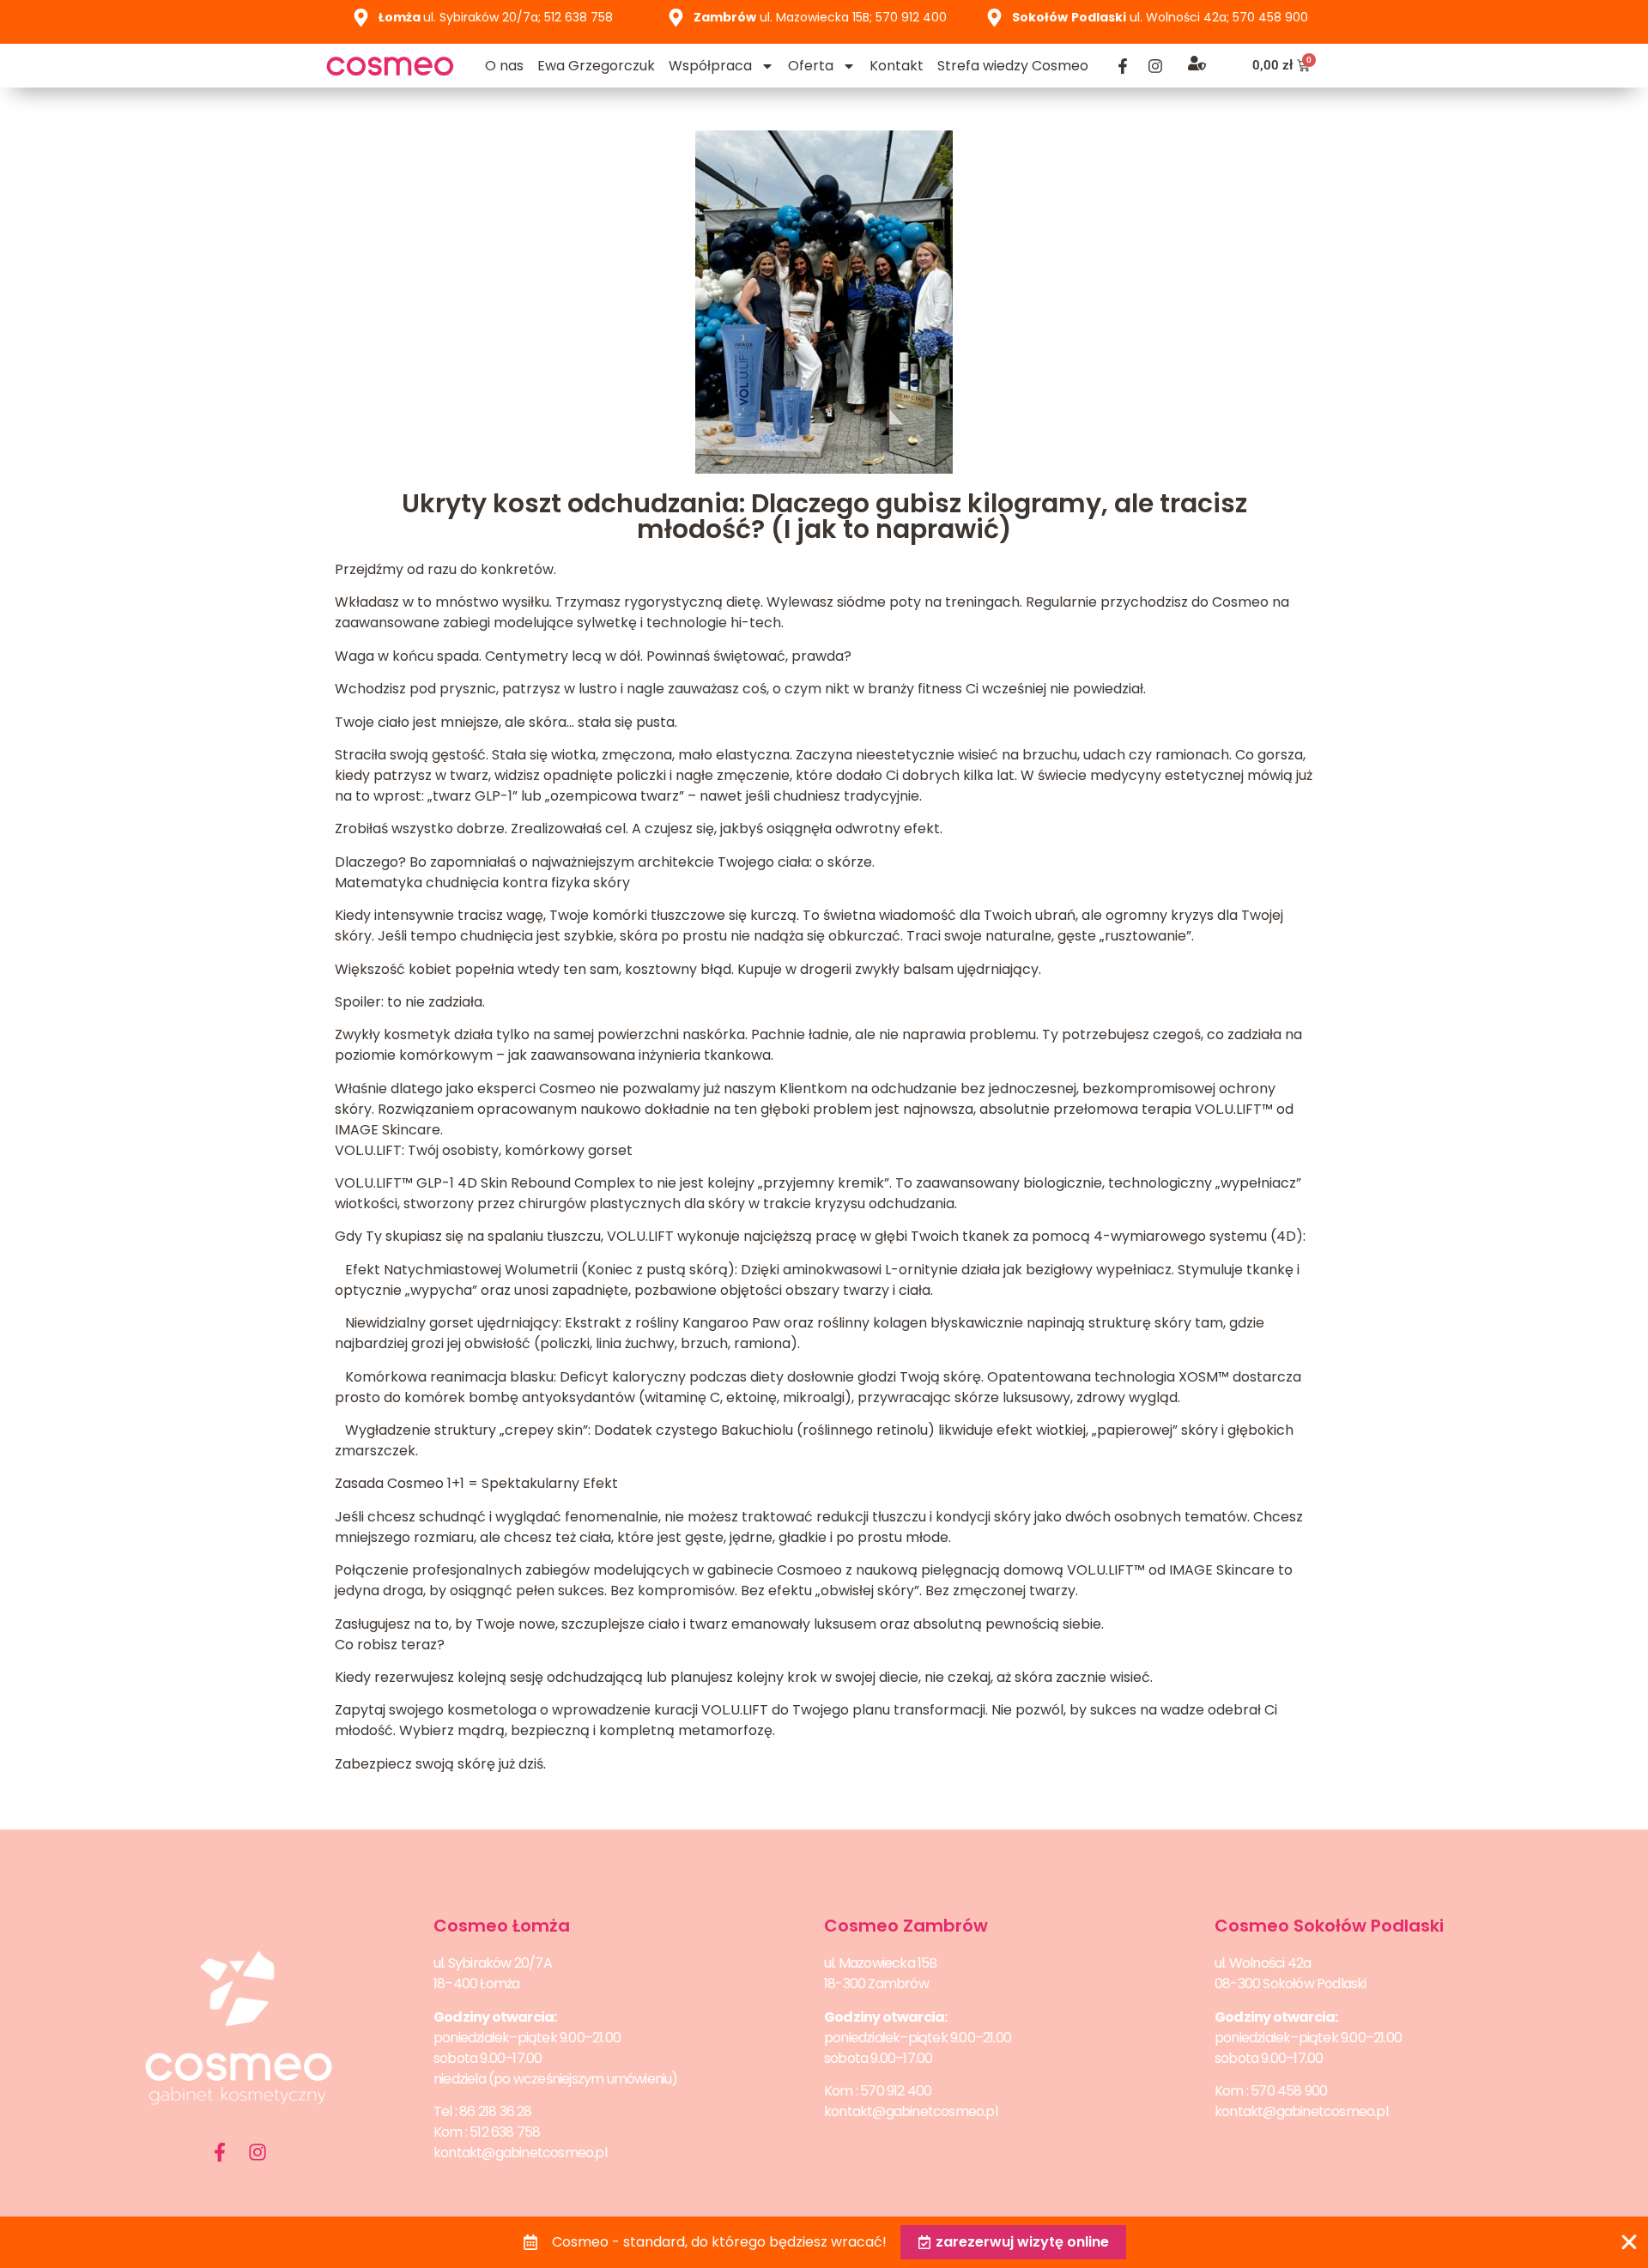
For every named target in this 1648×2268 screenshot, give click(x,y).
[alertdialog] (824, 2242)
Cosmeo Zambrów (906, 1926)
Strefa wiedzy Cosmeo (1013, 66)
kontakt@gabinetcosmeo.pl (520, 2153)
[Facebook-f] (1123, 66)
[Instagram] (1155, 66)
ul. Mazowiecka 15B (881, 1963)
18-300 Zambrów (876, 1984)
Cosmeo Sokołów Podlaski (1329, 1926)
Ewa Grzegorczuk (596, 66)
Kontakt (897, 66)
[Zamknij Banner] (1629, 2242)
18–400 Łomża (476, 1984)
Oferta (811, 66)
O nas (504, 66)
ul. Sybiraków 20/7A (493, 1963)
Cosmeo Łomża (502, 1926)
